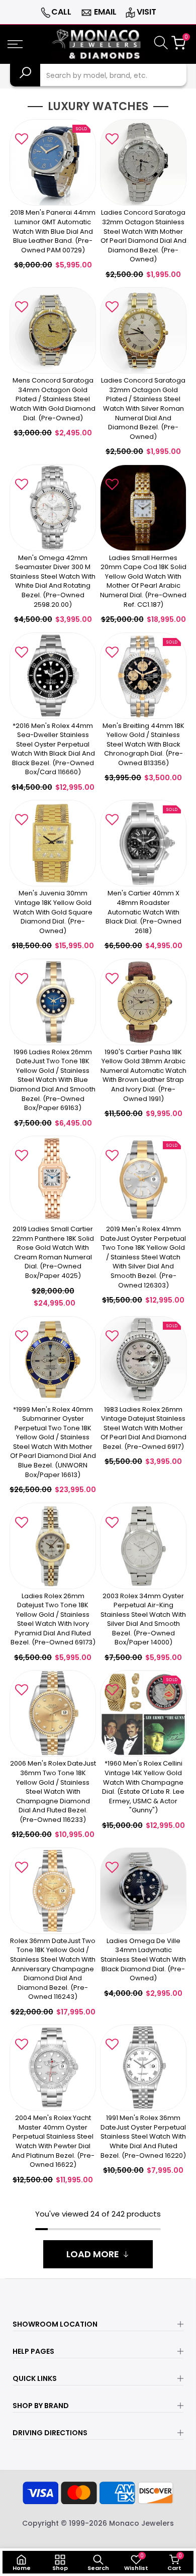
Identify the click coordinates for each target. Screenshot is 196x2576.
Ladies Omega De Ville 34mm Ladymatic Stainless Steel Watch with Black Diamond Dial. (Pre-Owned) (143, 1959)
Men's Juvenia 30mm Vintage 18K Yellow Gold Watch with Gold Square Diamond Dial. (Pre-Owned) (53, 912)
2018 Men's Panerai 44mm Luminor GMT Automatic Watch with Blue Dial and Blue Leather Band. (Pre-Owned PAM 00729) (53, 231)
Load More (93, 2254)
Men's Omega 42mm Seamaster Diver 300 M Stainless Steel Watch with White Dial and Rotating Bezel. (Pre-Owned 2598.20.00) (53, 581)
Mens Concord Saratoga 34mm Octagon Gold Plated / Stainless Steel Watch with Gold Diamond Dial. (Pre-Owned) (53, 399)
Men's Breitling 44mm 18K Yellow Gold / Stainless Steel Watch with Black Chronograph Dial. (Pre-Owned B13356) (143, 744)
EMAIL (105, 12)
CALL (61, 12)
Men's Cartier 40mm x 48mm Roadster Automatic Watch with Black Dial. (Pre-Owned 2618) (143, 912)
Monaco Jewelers (141, 2523)
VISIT (146, 12)
